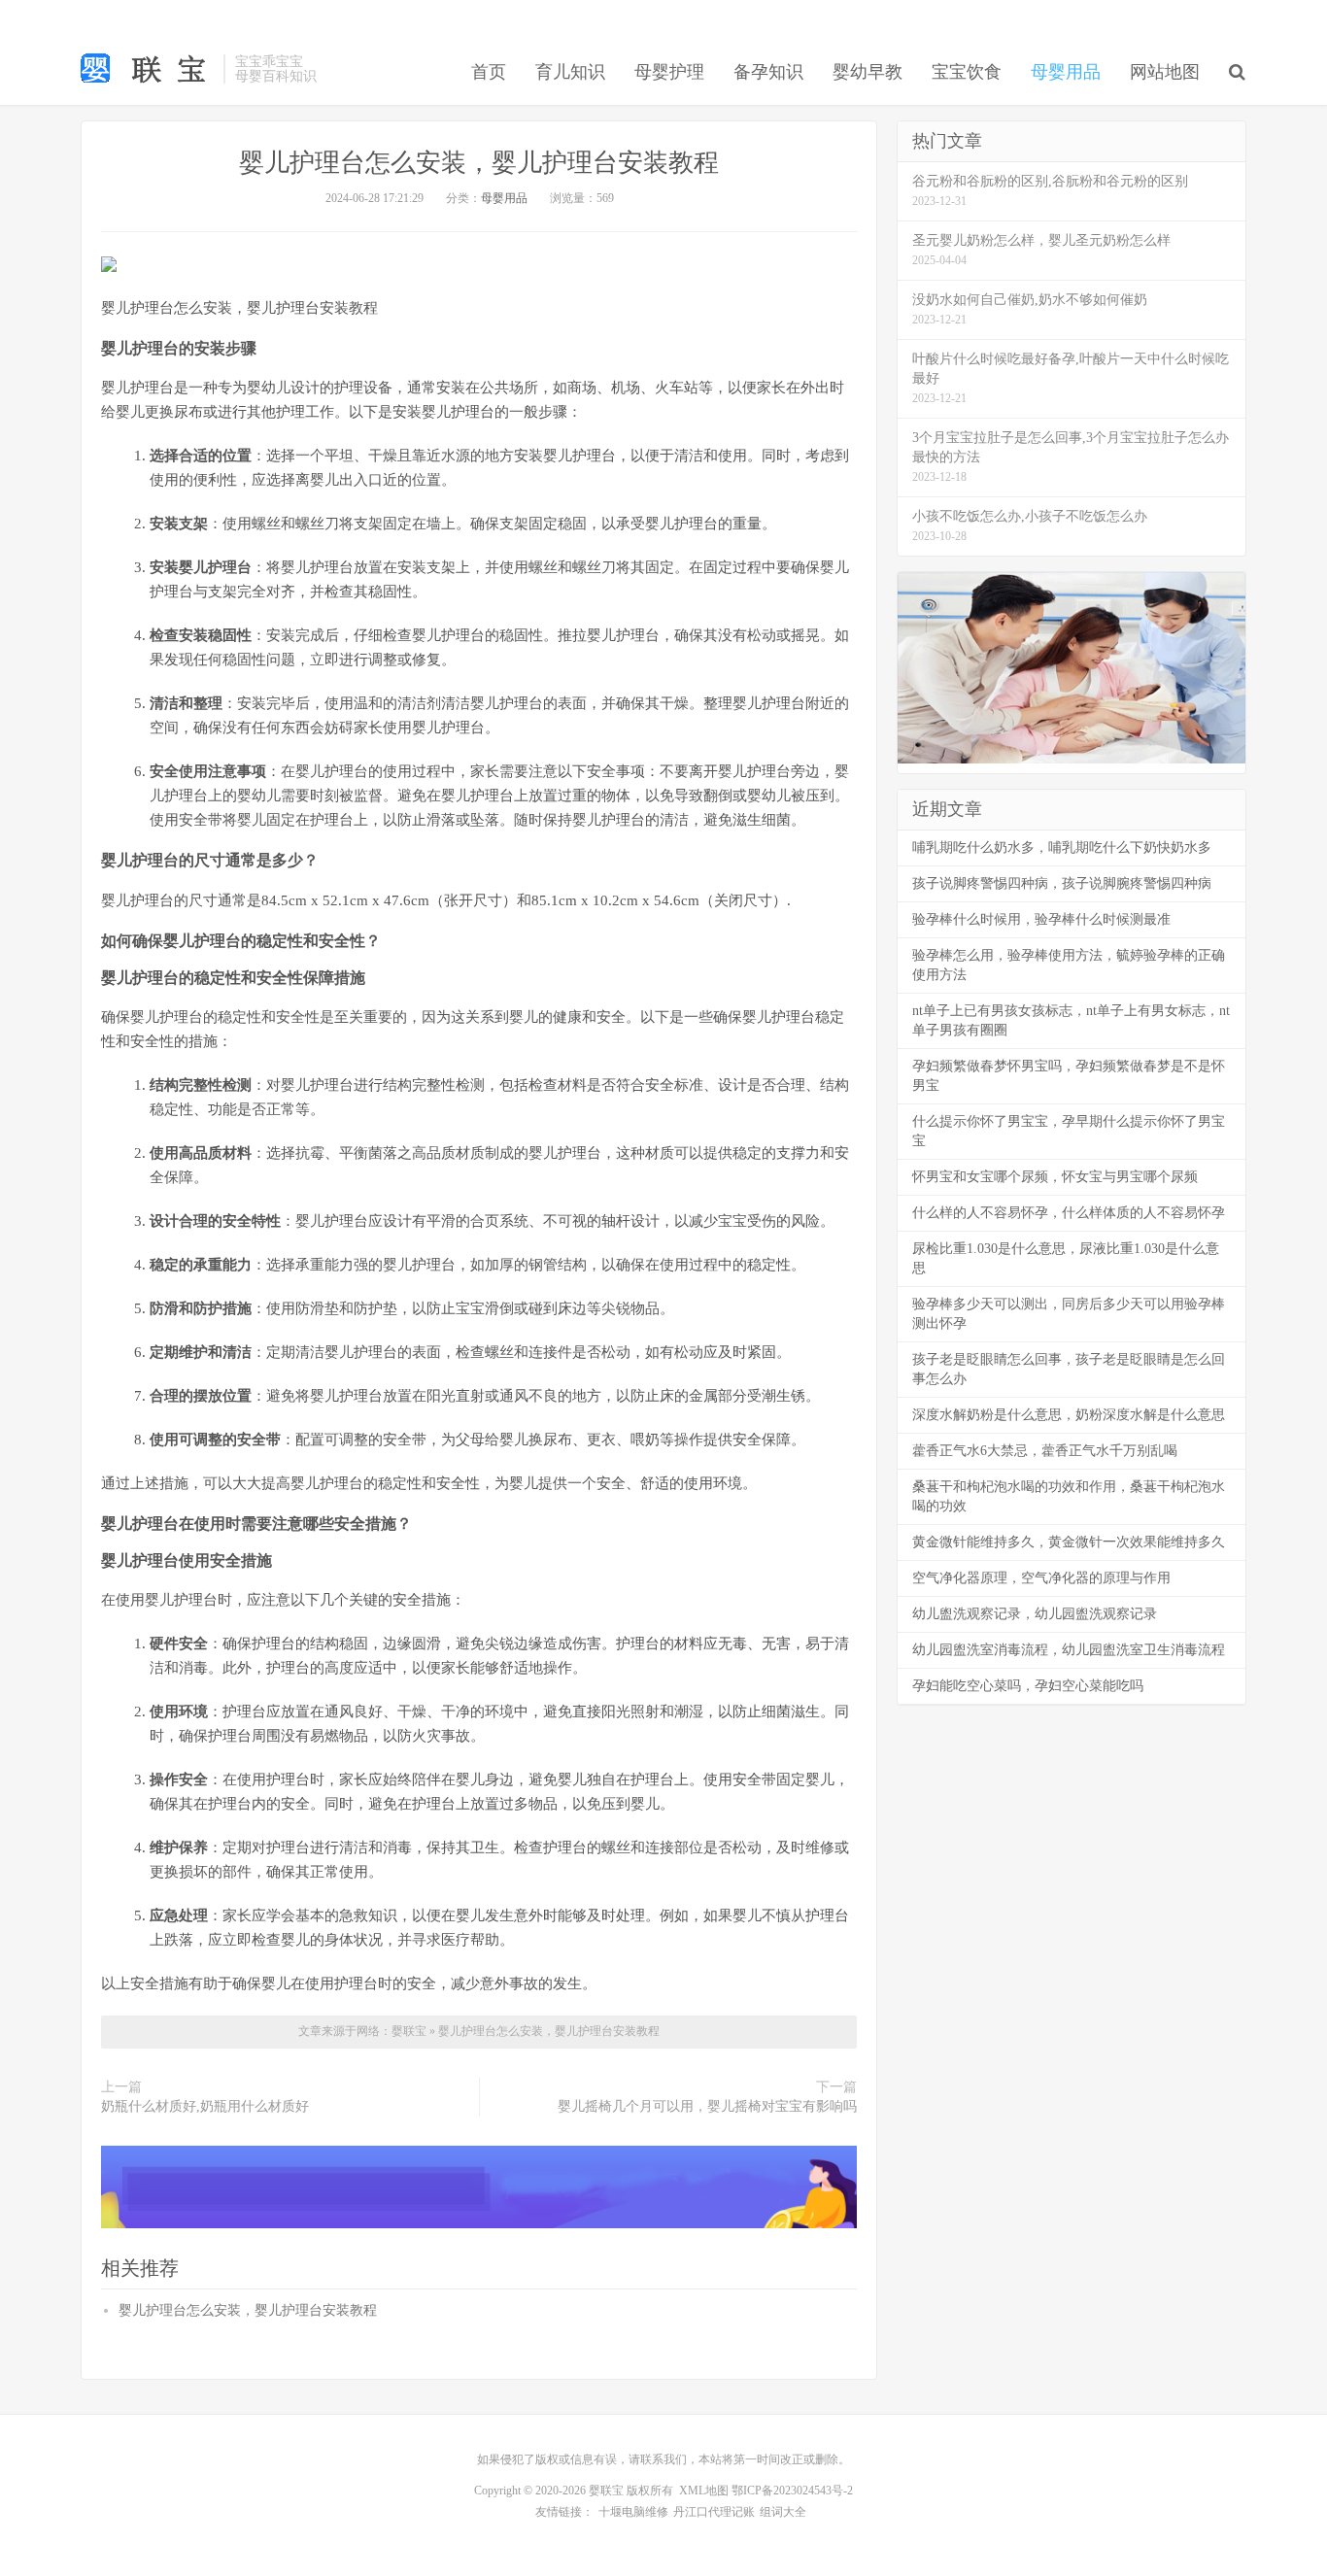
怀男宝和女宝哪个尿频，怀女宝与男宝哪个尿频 (1055, 1177)
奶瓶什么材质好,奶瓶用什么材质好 (205, 2106)
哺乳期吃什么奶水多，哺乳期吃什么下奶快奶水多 (1062, 847)
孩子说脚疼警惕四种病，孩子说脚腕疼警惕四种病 (1062, 883)
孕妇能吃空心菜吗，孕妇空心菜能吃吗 (1028, 1686)
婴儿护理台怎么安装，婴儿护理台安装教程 (479, 163)
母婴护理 (669, 72)
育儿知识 (570, 72)
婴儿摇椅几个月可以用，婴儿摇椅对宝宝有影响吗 (707, 2106)
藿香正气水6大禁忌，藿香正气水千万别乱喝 (1045, 1451)
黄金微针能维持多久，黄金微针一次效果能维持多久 (1069, 1542)
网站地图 (1165, 72)
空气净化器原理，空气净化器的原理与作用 (1041, 1578)
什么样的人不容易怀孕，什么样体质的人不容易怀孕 (1069, 1213)
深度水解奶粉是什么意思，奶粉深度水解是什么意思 (1069, 1415)
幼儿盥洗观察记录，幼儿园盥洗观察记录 (1035, 1614)
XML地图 (704, 2491)
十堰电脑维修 (633, 2512)
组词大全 (783, 2512)
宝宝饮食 (967, 72)
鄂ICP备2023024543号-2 (792, 2491)
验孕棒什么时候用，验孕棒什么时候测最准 (1041, 919)
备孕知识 (768, 72)
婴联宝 (410, 2031)
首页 (489, 72)
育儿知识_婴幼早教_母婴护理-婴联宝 (147, 69)
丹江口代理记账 (714, 2512)
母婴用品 (1066, 72)
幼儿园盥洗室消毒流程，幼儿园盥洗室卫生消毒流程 (1069, 1650)
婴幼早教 (868, 72)
